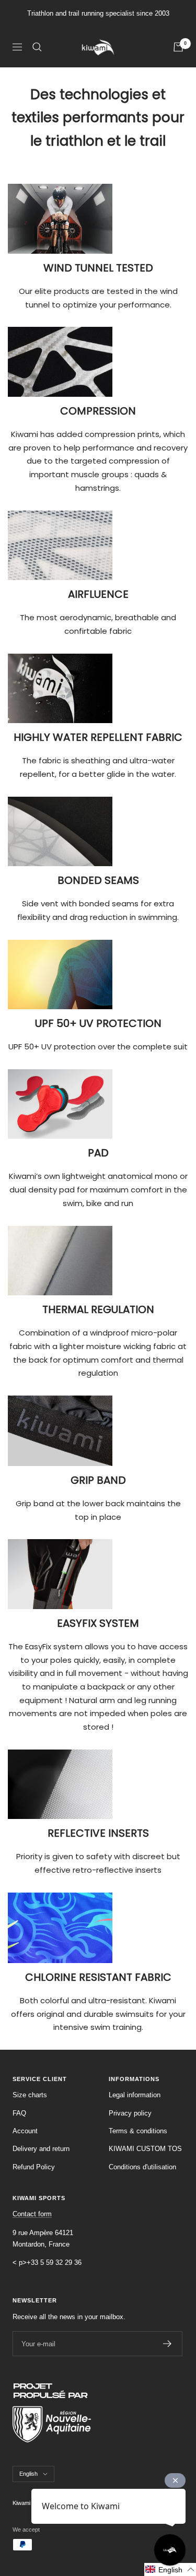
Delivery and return (41, 2149)
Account (25, 2131)
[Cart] (178, 47)
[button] (170, 2569)
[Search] (37, 47)
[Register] (168, 2344)
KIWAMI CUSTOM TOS (145, 2149)
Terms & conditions (138, 2131)
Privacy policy (130, 2113)
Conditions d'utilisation (142, 2167)
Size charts (30, 2095)
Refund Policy (34, 2167)
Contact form (32, 2214)
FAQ (19, 2113)
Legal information (135, 2095)
